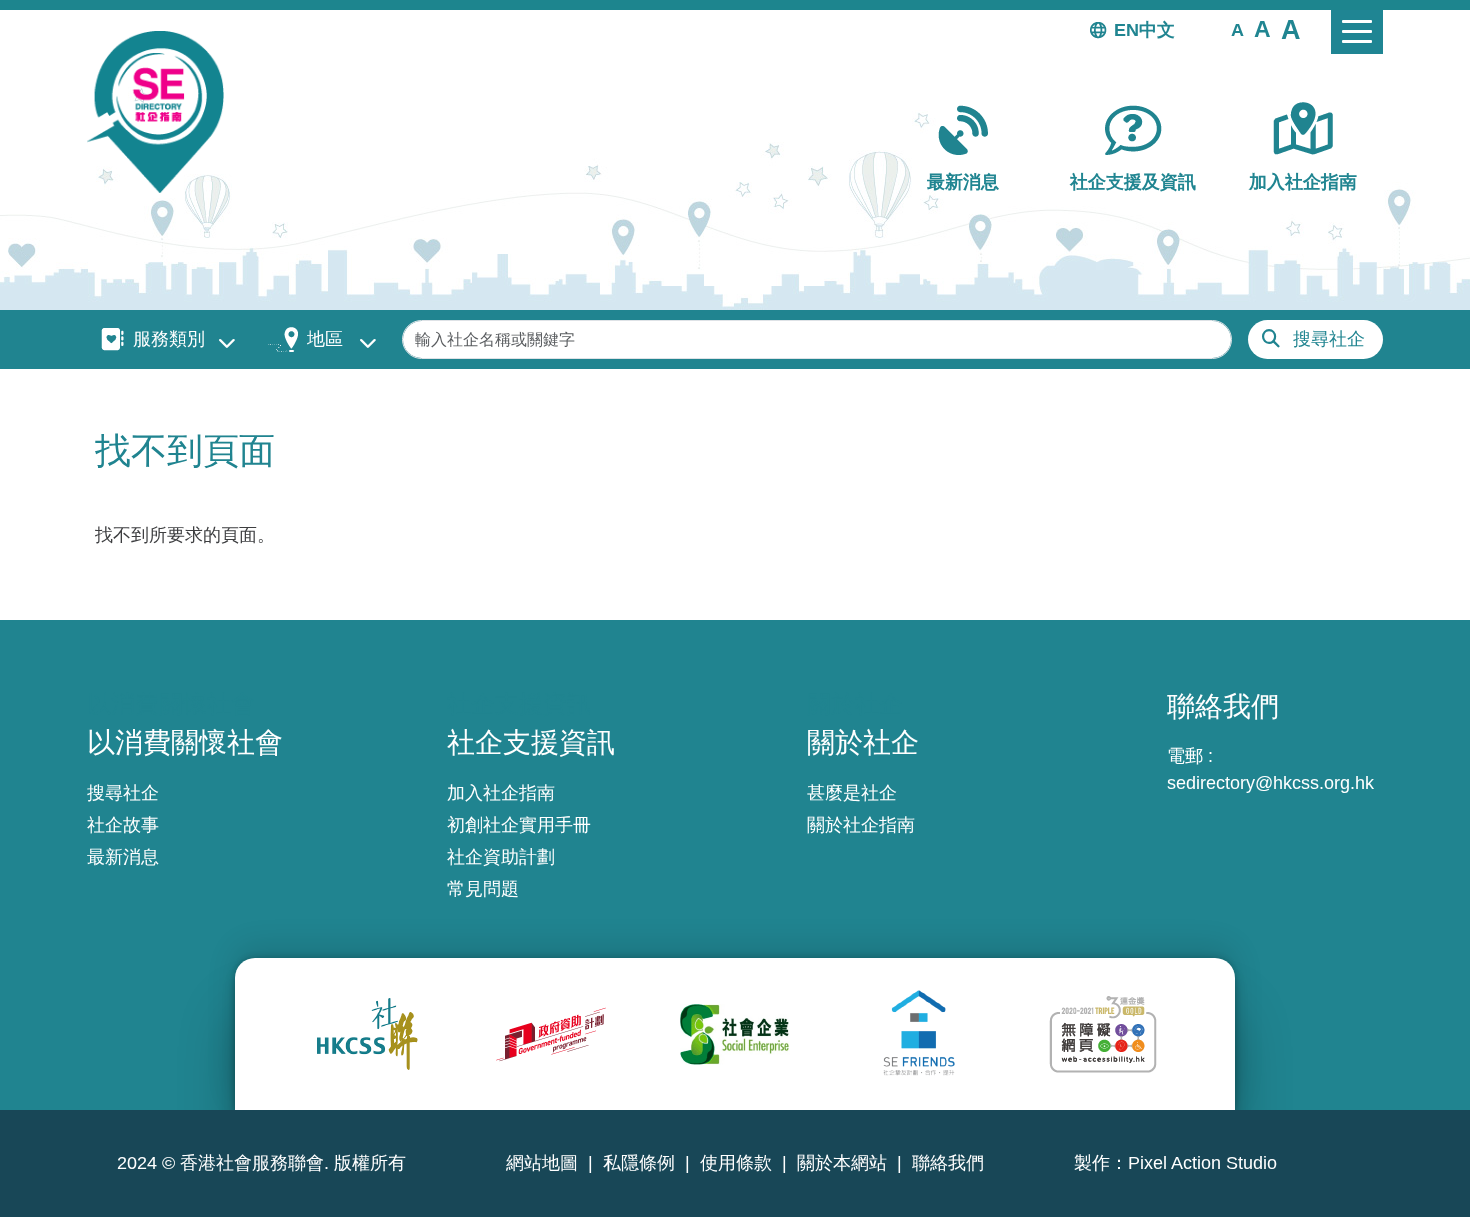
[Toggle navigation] (1357, 32)
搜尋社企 (1329, 339)
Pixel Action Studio (1202, 1163)
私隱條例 (639, 1163)
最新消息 (963, 182)
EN (1126, 30)
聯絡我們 (948, 1163)
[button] (1237, 29)
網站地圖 (542, 1163)
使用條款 (736, 1163)
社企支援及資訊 (1133, 182)
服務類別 (169, 339)
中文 (1157, 30)
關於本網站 (842, 1163)
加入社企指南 (1303, 182)
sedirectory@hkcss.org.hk (1270, 783)
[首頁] (163, 112)
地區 (325, 339)
